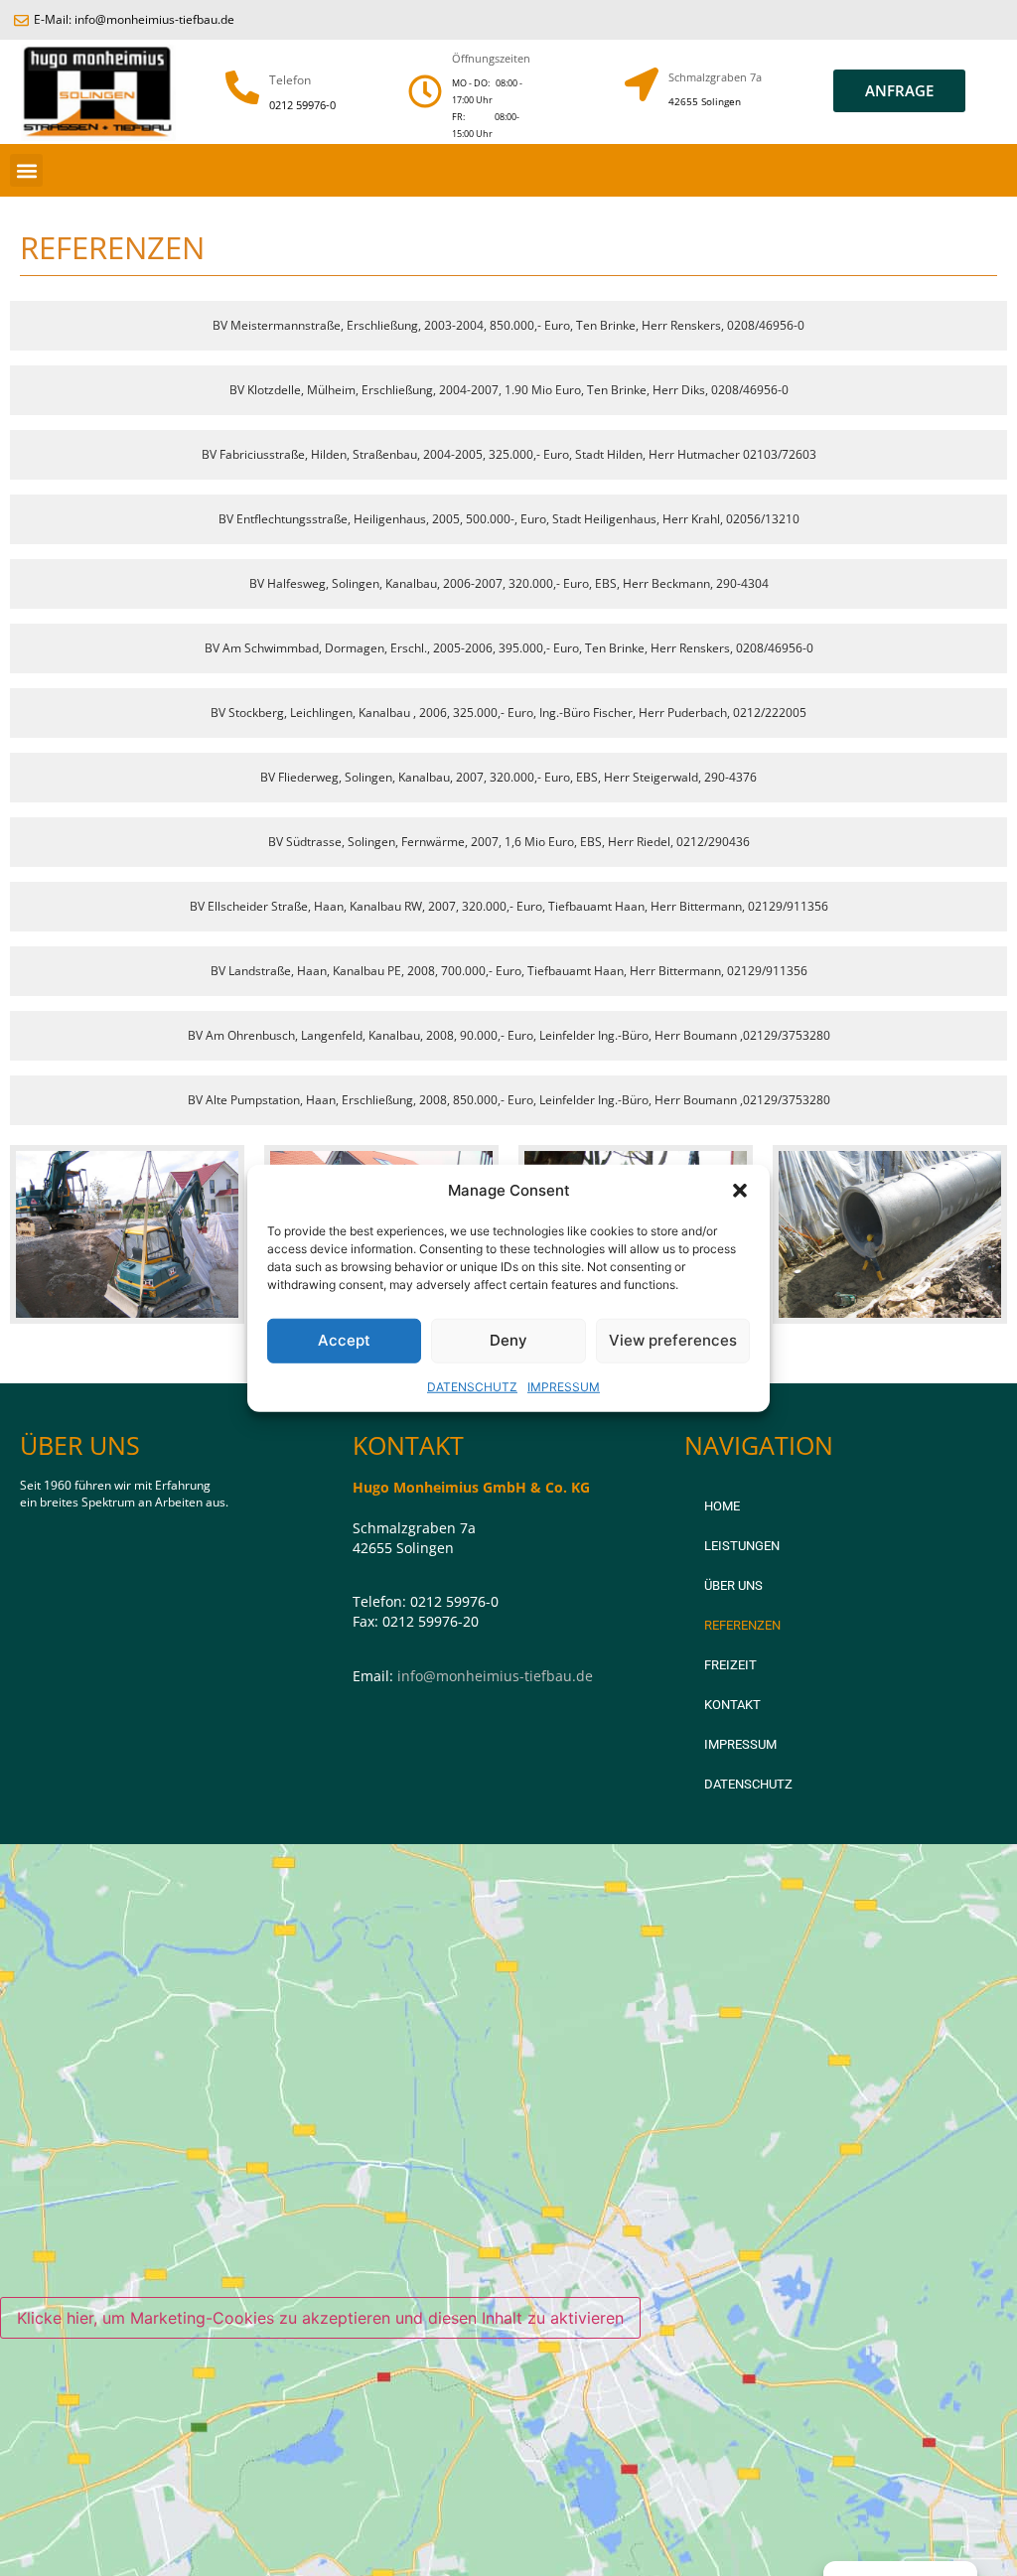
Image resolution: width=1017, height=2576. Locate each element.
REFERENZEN (742, 1625)
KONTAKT (732, 1705)
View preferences (673, 1340)
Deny (508, 1340)
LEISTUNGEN (742, 1546)
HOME (722, 1506)
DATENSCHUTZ (472, 1386)
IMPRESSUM (564, 1386)
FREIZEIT (730, 1665)
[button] (740, 1191)
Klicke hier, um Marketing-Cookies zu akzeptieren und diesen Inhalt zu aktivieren (320, 2318)
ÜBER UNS (733, 1585)
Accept (344, 1340)
